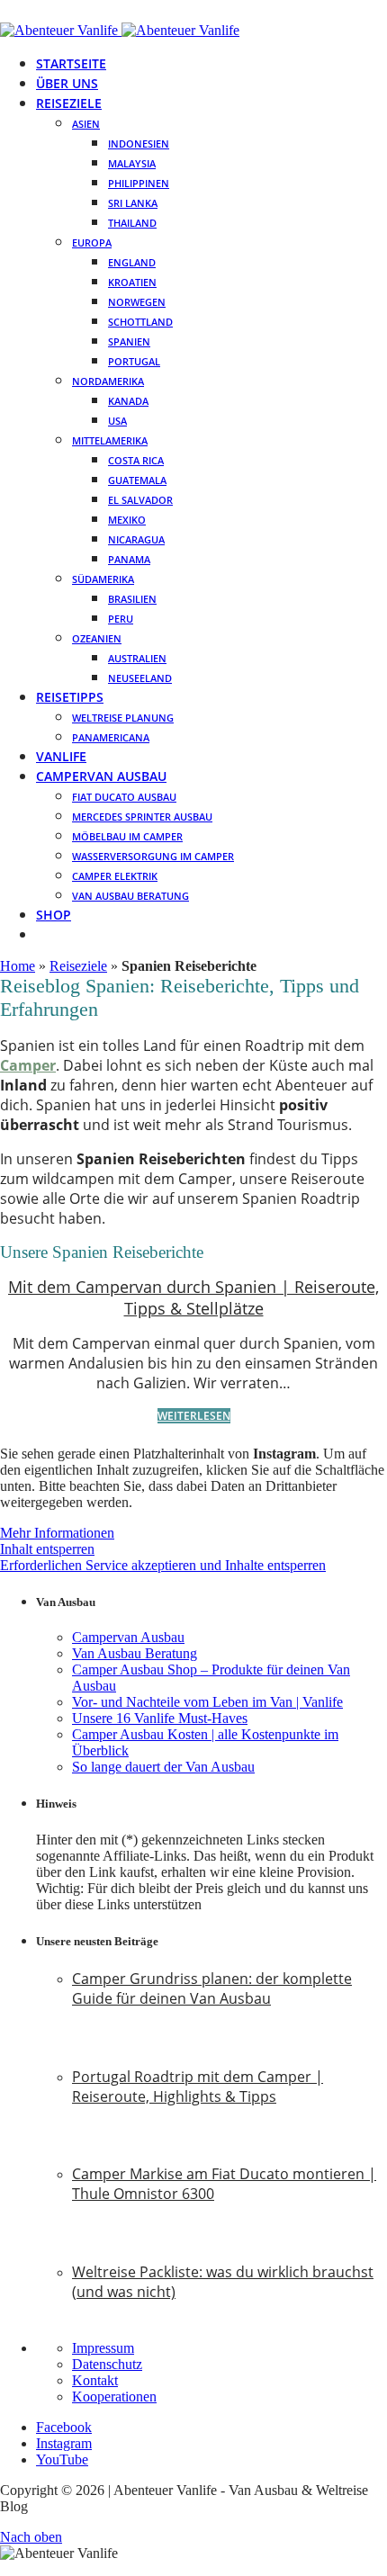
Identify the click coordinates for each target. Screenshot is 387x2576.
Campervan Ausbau (101, 776)
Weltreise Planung (123, 718)
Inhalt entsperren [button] (47, 1549)
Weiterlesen (194, 1416)
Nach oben (31, 2537)
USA (117, 421)
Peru (121, 619)
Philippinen (139, 183)
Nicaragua (136, 539)
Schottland (140, 322)
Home (18, 966)
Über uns (67, 83)
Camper (28, 1065)
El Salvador (140, 500)
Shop (54, 915)
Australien (137, 658)
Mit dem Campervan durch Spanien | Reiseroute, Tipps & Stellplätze (193, 1297)
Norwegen (137, 302)
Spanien (129, 341)
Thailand (132, 223)
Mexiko (127, 520)
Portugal (134, 361)
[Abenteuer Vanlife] (120, 30)
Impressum (103, 2348)
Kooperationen (114, 2396)
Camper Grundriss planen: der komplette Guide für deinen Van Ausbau (212, 1988)
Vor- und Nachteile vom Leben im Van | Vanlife (207, 1702)
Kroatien (132, 282)
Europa (92, 242)
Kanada (128, 401)
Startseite (71, 63)
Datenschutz (107, 2364)
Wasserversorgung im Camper (153, 856)
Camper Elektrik (115, 876)
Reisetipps (70, 697)
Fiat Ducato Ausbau (124, 797)
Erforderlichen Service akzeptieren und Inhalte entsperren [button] (163, 1565)
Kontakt (95, 2380)
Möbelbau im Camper (127, 836)
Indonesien (139, 144)
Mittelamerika (110, 440)
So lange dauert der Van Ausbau (163, 1767)
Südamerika (103, 579)
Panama (129, 559)
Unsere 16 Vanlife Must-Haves (160, 1718)
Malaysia (132, 163)
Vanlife (61, 756)
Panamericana (111, 737)
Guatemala (137, 480)
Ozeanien (97, 638)
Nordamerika (108, 381)
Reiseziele (69, 103)
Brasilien (132, 599)
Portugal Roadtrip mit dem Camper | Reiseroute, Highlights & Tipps (198, 2087)
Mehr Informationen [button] (57, 1533)
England (132, 262)
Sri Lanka (133, 203)
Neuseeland (140, 678)
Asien (86, 124)
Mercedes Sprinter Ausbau (142, 817)
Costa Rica (136, 460)
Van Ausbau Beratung (130, 896)
